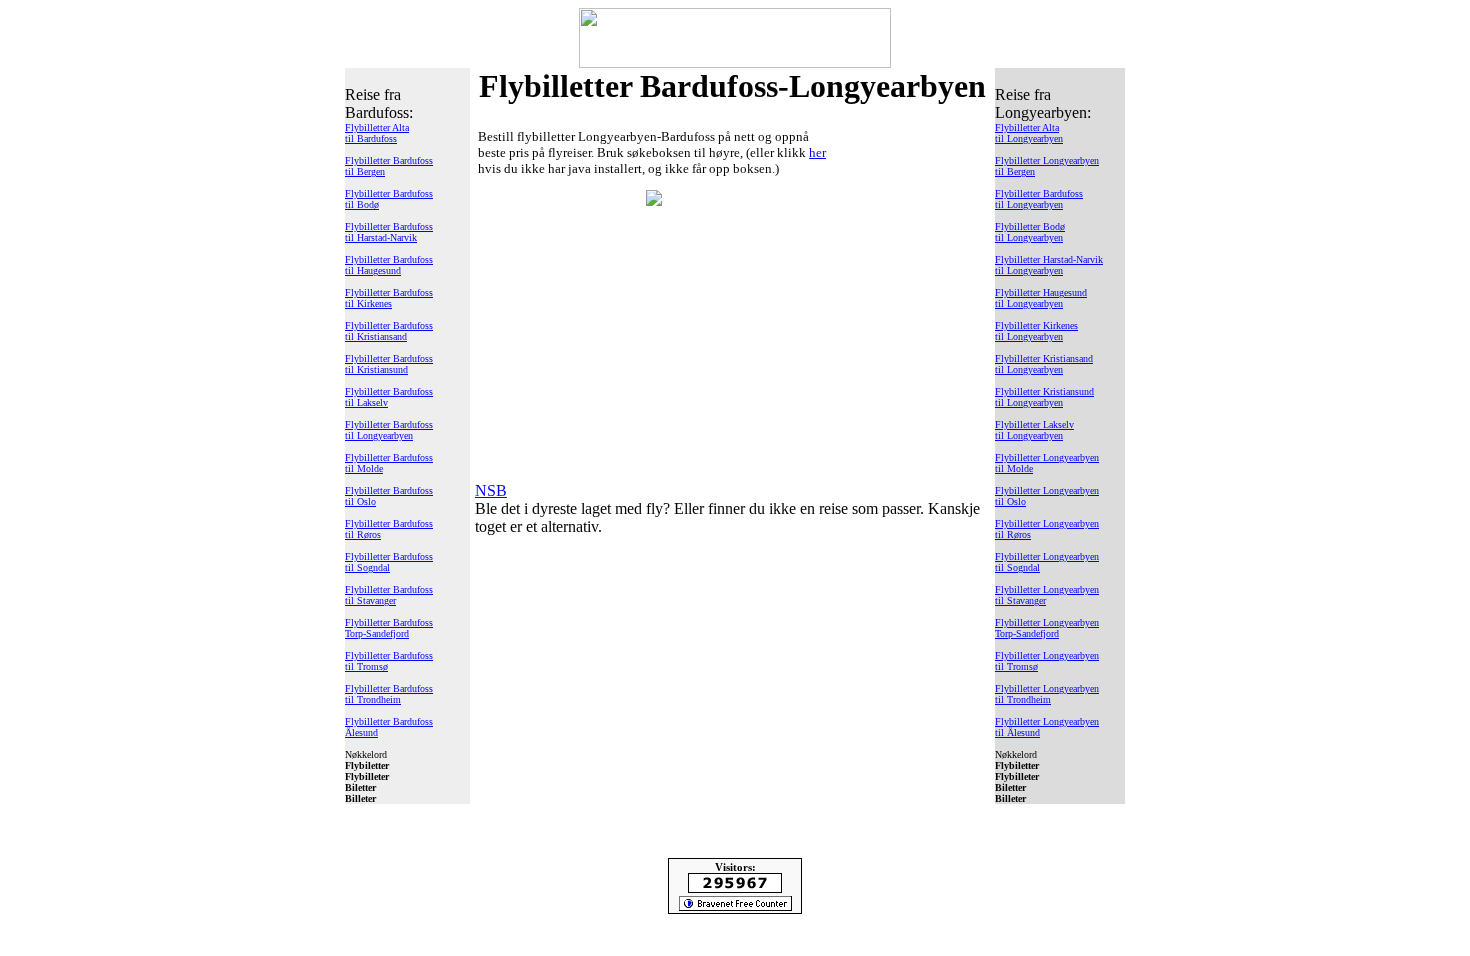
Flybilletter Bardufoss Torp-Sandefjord (389, 628)
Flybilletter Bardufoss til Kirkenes (389, 298)
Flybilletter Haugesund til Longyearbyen (1041, 298)
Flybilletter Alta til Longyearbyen (1029, 133)
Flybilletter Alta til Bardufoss (377, 133)
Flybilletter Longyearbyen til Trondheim (1047, 694)
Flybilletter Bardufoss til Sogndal (389, 562)
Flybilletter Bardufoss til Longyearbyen (389, 430)
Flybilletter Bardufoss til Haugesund (389, 265)
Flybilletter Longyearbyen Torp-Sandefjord (1047, 628)
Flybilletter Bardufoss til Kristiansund (389, 364)
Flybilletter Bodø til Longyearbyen (1030, 232)
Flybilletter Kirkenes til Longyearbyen (1036, 331)
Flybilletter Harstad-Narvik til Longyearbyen (1049, 265)
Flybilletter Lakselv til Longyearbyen (1034, 430)
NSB (491, 490)
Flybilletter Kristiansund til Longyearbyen (1044, 397)
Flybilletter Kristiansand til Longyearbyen (1044, 364)
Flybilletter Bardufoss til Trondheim (389, 694)
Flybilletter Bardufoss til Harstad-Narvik (389, 232)
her (817, 152)
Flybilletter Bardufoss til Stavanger (389, 595)
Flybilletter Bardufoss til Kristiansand (389, 331)
